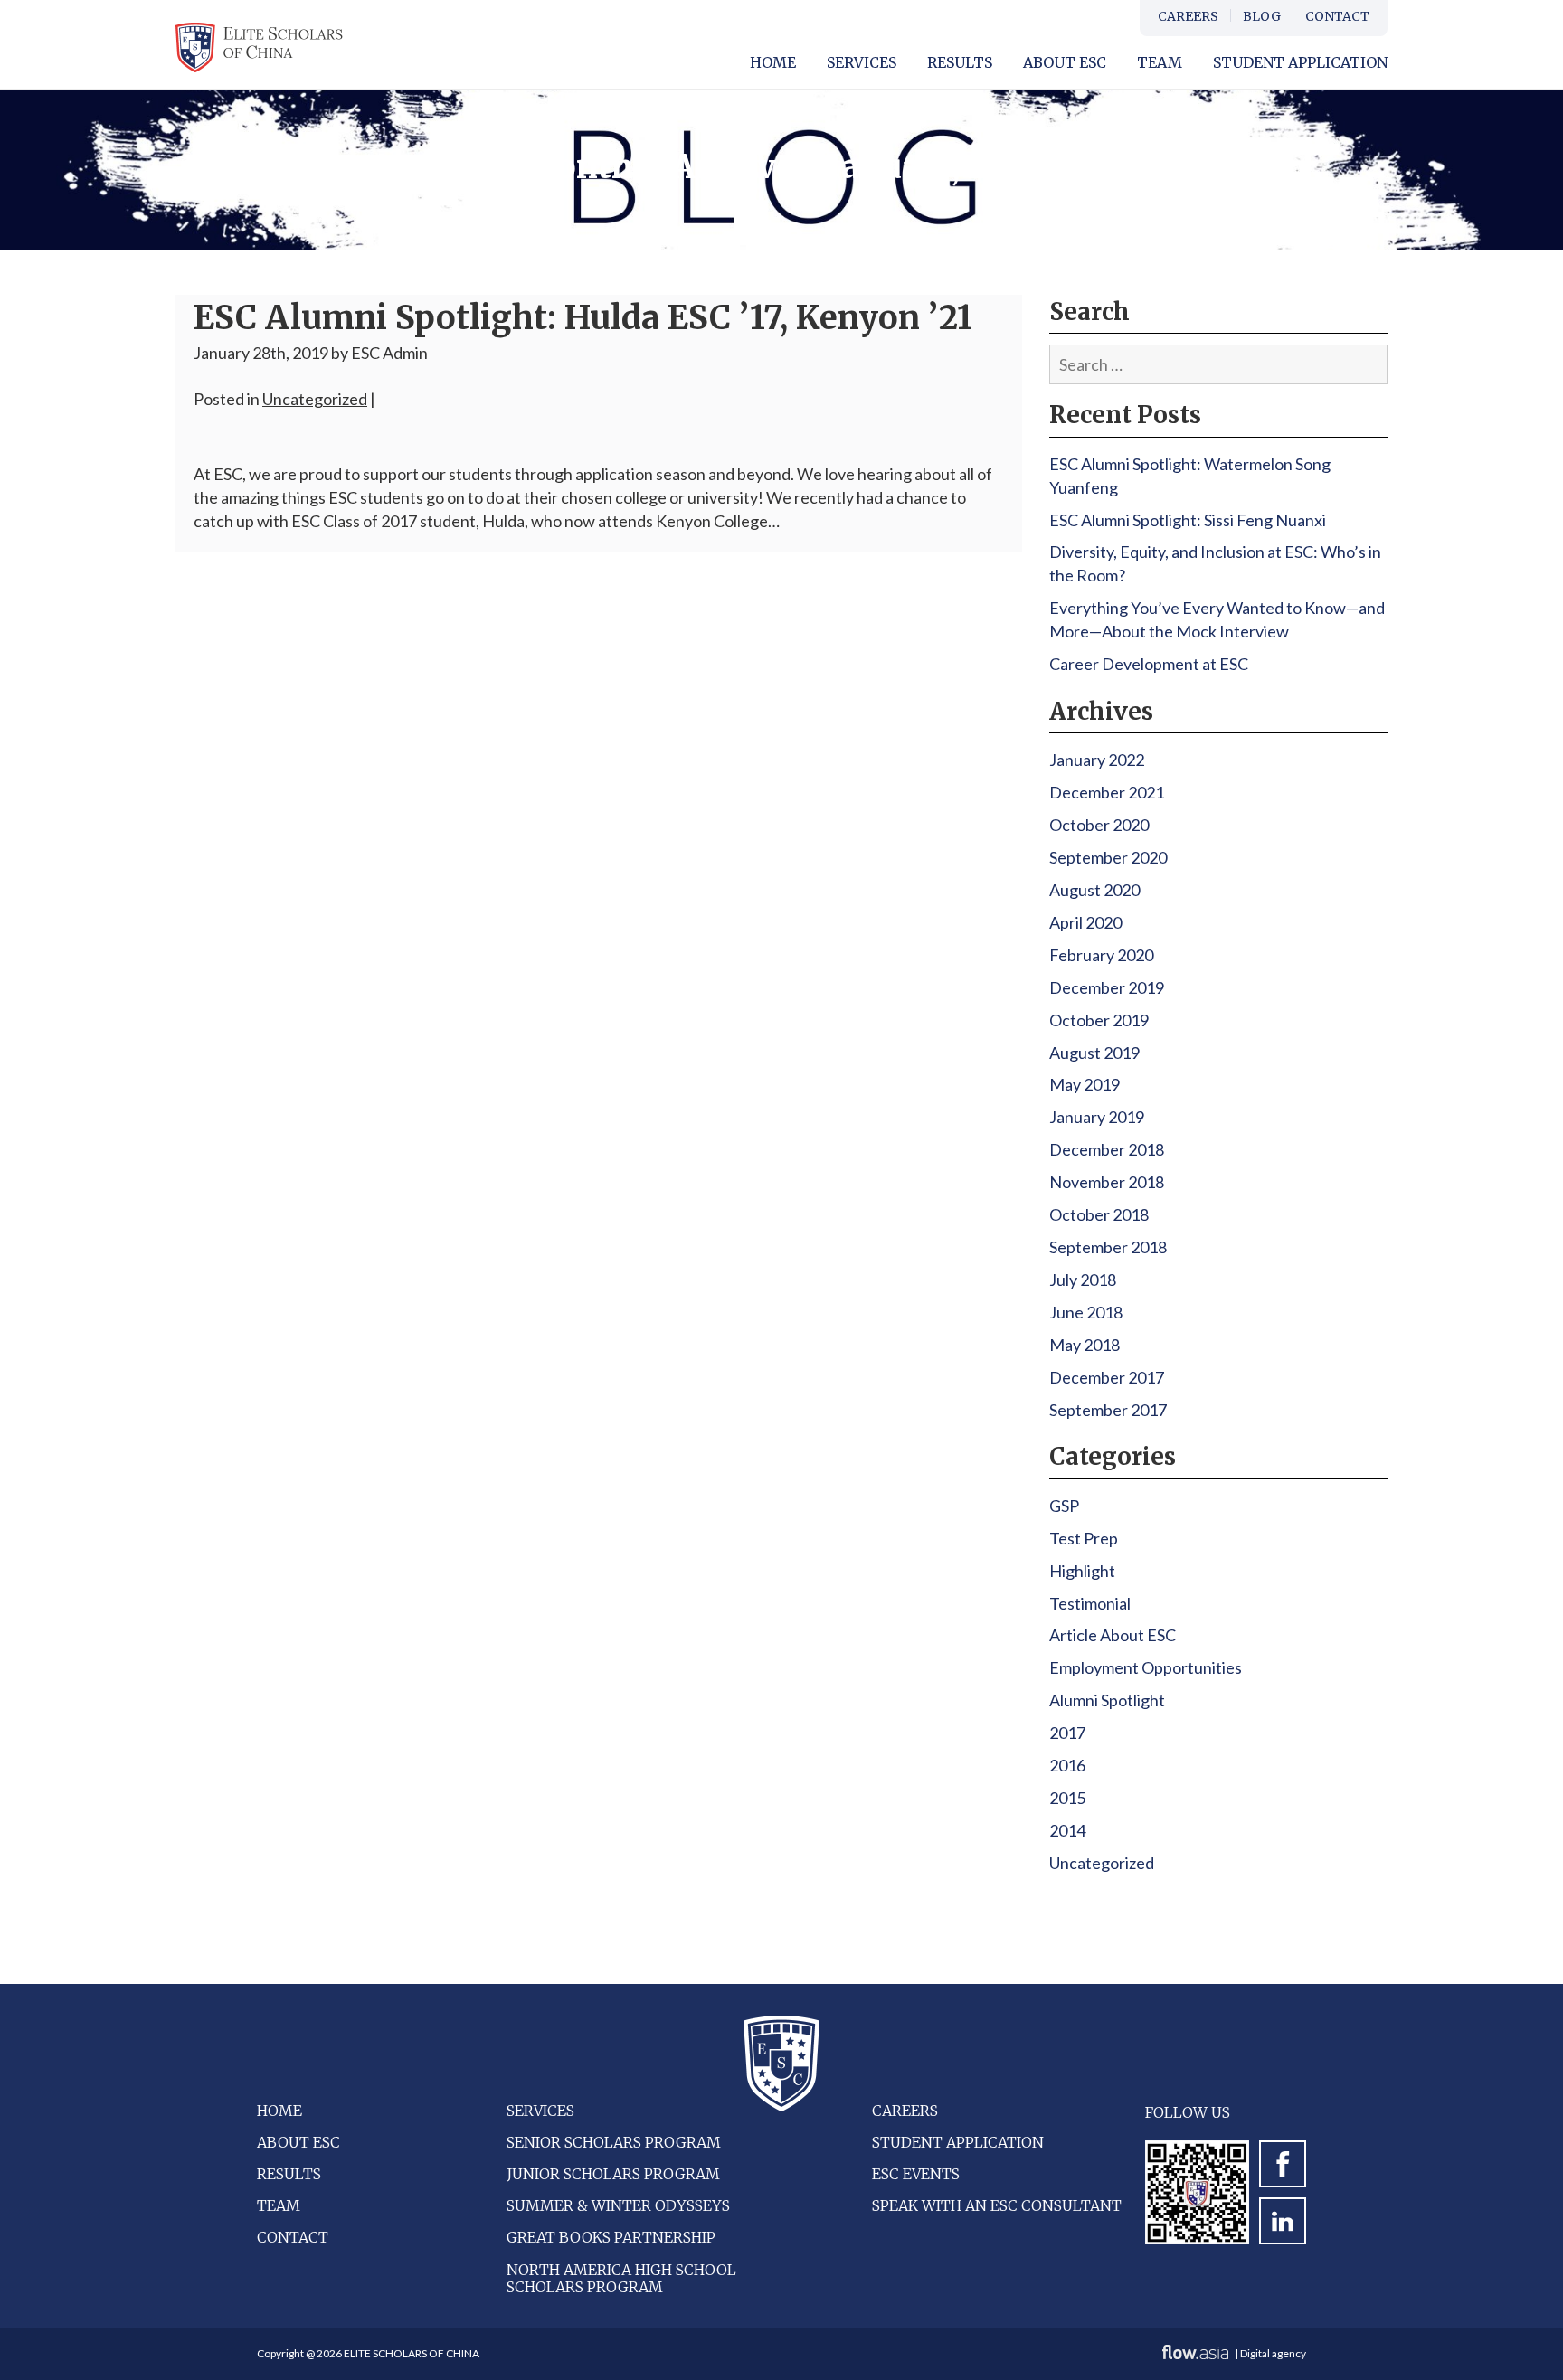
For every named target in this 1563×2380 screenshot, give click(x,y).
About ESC (298, 2142)
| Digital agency (1269, 2353)
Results (960, 62)
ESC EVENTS (916, 2174)
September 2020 (1108, 857)
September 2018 (1108, 1247)
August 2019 (1094, 1053)
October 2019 (1099, 1020)
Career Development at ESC (1149, 664)
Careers (1188, 16)
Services (862, 62)
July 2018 (1083, 1280)
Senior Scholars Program (614, 2142)
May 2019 (1085, 1084)
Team (1160, 62)
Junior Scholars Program (613, 2174)
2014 (1067, 1830)
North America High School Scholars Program (621, 2278)
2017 (1067, 1733)
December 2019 (1107, 987)
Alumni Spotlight (1107, 1700)
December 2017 (1107, 1377)
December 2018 (1107, 1149)
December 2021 (1107, 792)
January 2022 (1097, 760)
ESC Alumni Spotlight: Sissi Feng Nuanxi (1188, 520)
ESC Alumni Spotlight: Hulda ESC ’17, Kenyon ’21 (583, 318)
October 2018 (1099, 1214)
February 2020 (1101, 955)
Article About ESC (1113, 1635)
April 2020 (1085, 922)
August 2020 (1094, 890)
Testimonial (1090, 1603)
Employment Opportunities (1146, 1667)
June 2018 (1086, 1312)
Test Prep (1084, 1538)
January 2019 (1097, 1117)
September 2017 (1108, 1410)
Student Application (1300, 62)
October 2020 (1099, 825)
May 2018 (1085, 1345)
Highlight (1082, 1571)
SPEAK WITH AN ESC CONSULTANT (997, 2205)
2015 (1067, 1798)
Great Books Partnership (611, 2237)
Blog (1262, 16)
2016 (1067, 1765)
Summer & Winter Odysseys (618, 2205)
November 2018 (1107, 1182)
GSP (1064, 1506)
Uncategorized (315, 399)
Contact (1337, 16)
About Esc (1065, 62)
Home (773, 62)
